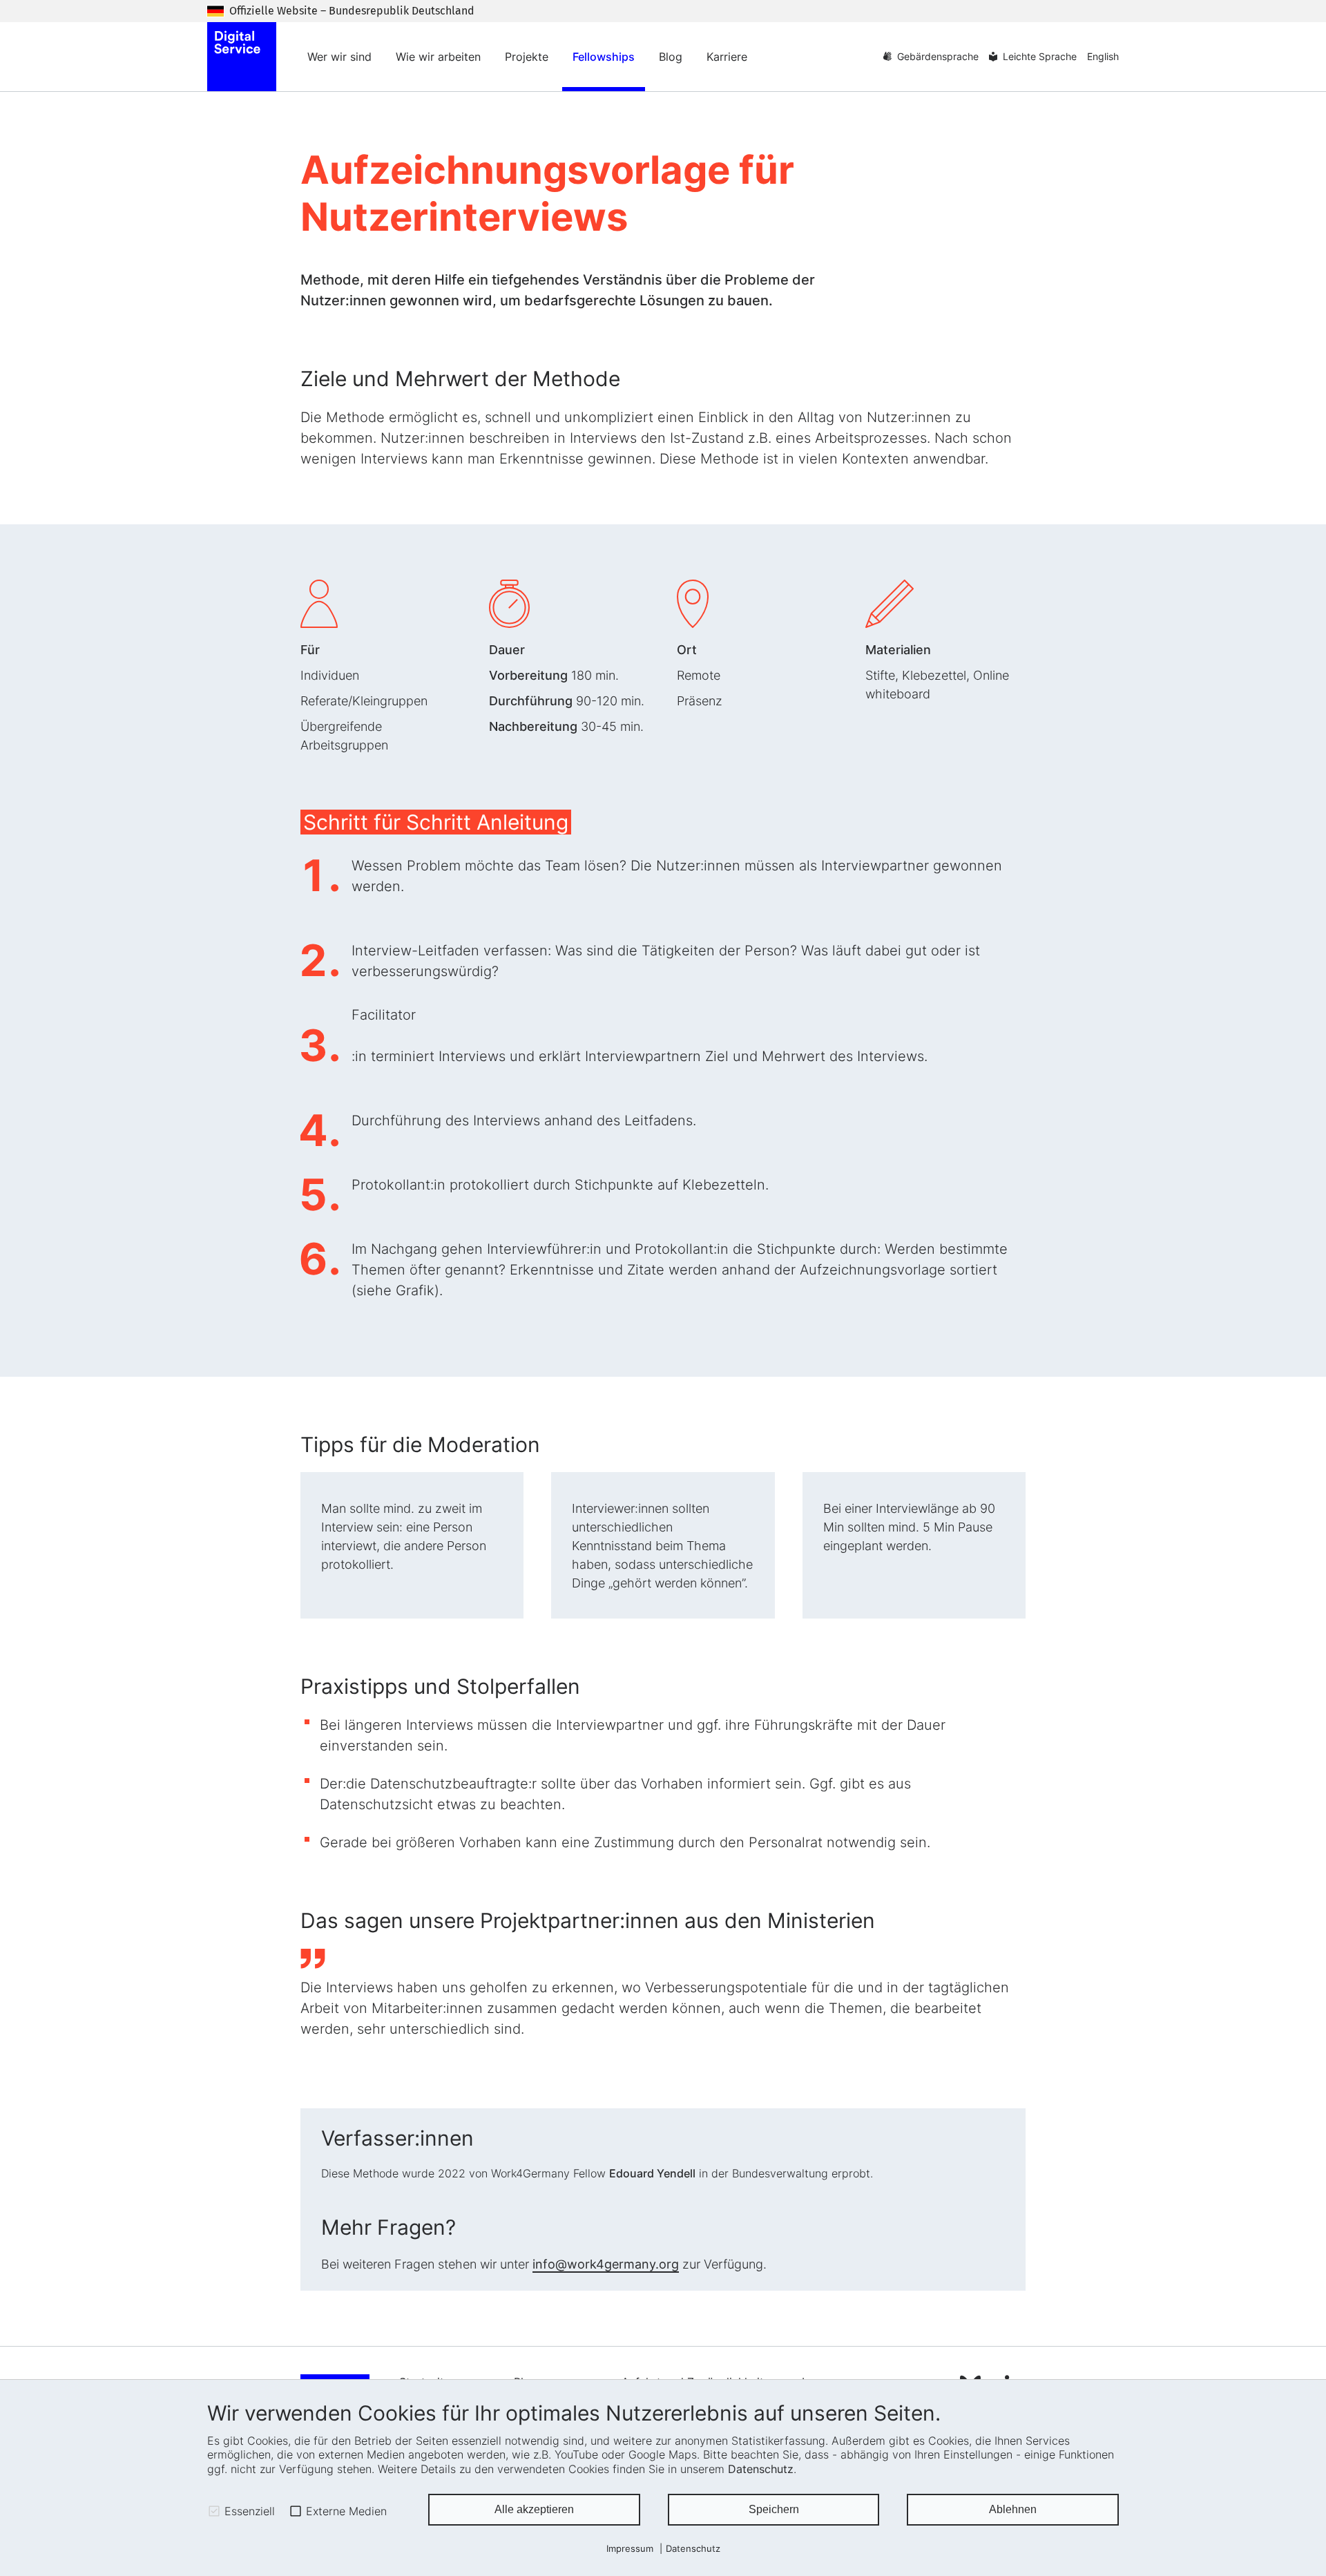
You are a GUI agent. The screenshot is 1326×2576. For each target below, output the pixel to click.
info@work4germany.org (606, 2264)
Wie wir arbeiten (438, 57)
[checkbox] (214, 2511)
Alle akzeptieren (534, 2509)
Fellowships (604, 57)
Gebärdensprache (938, 56)
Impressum (630, 2549)
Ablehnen (1013, 2509)
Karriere (727, 57)
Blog (671, 57)
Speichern (774, 2509)
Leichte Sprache (1040, 56)
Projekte (527, 57)
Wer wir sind (339, 57)
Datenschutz (761, 2469)
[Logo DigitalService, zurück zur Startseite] (242, 57)
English (1103, 56)
